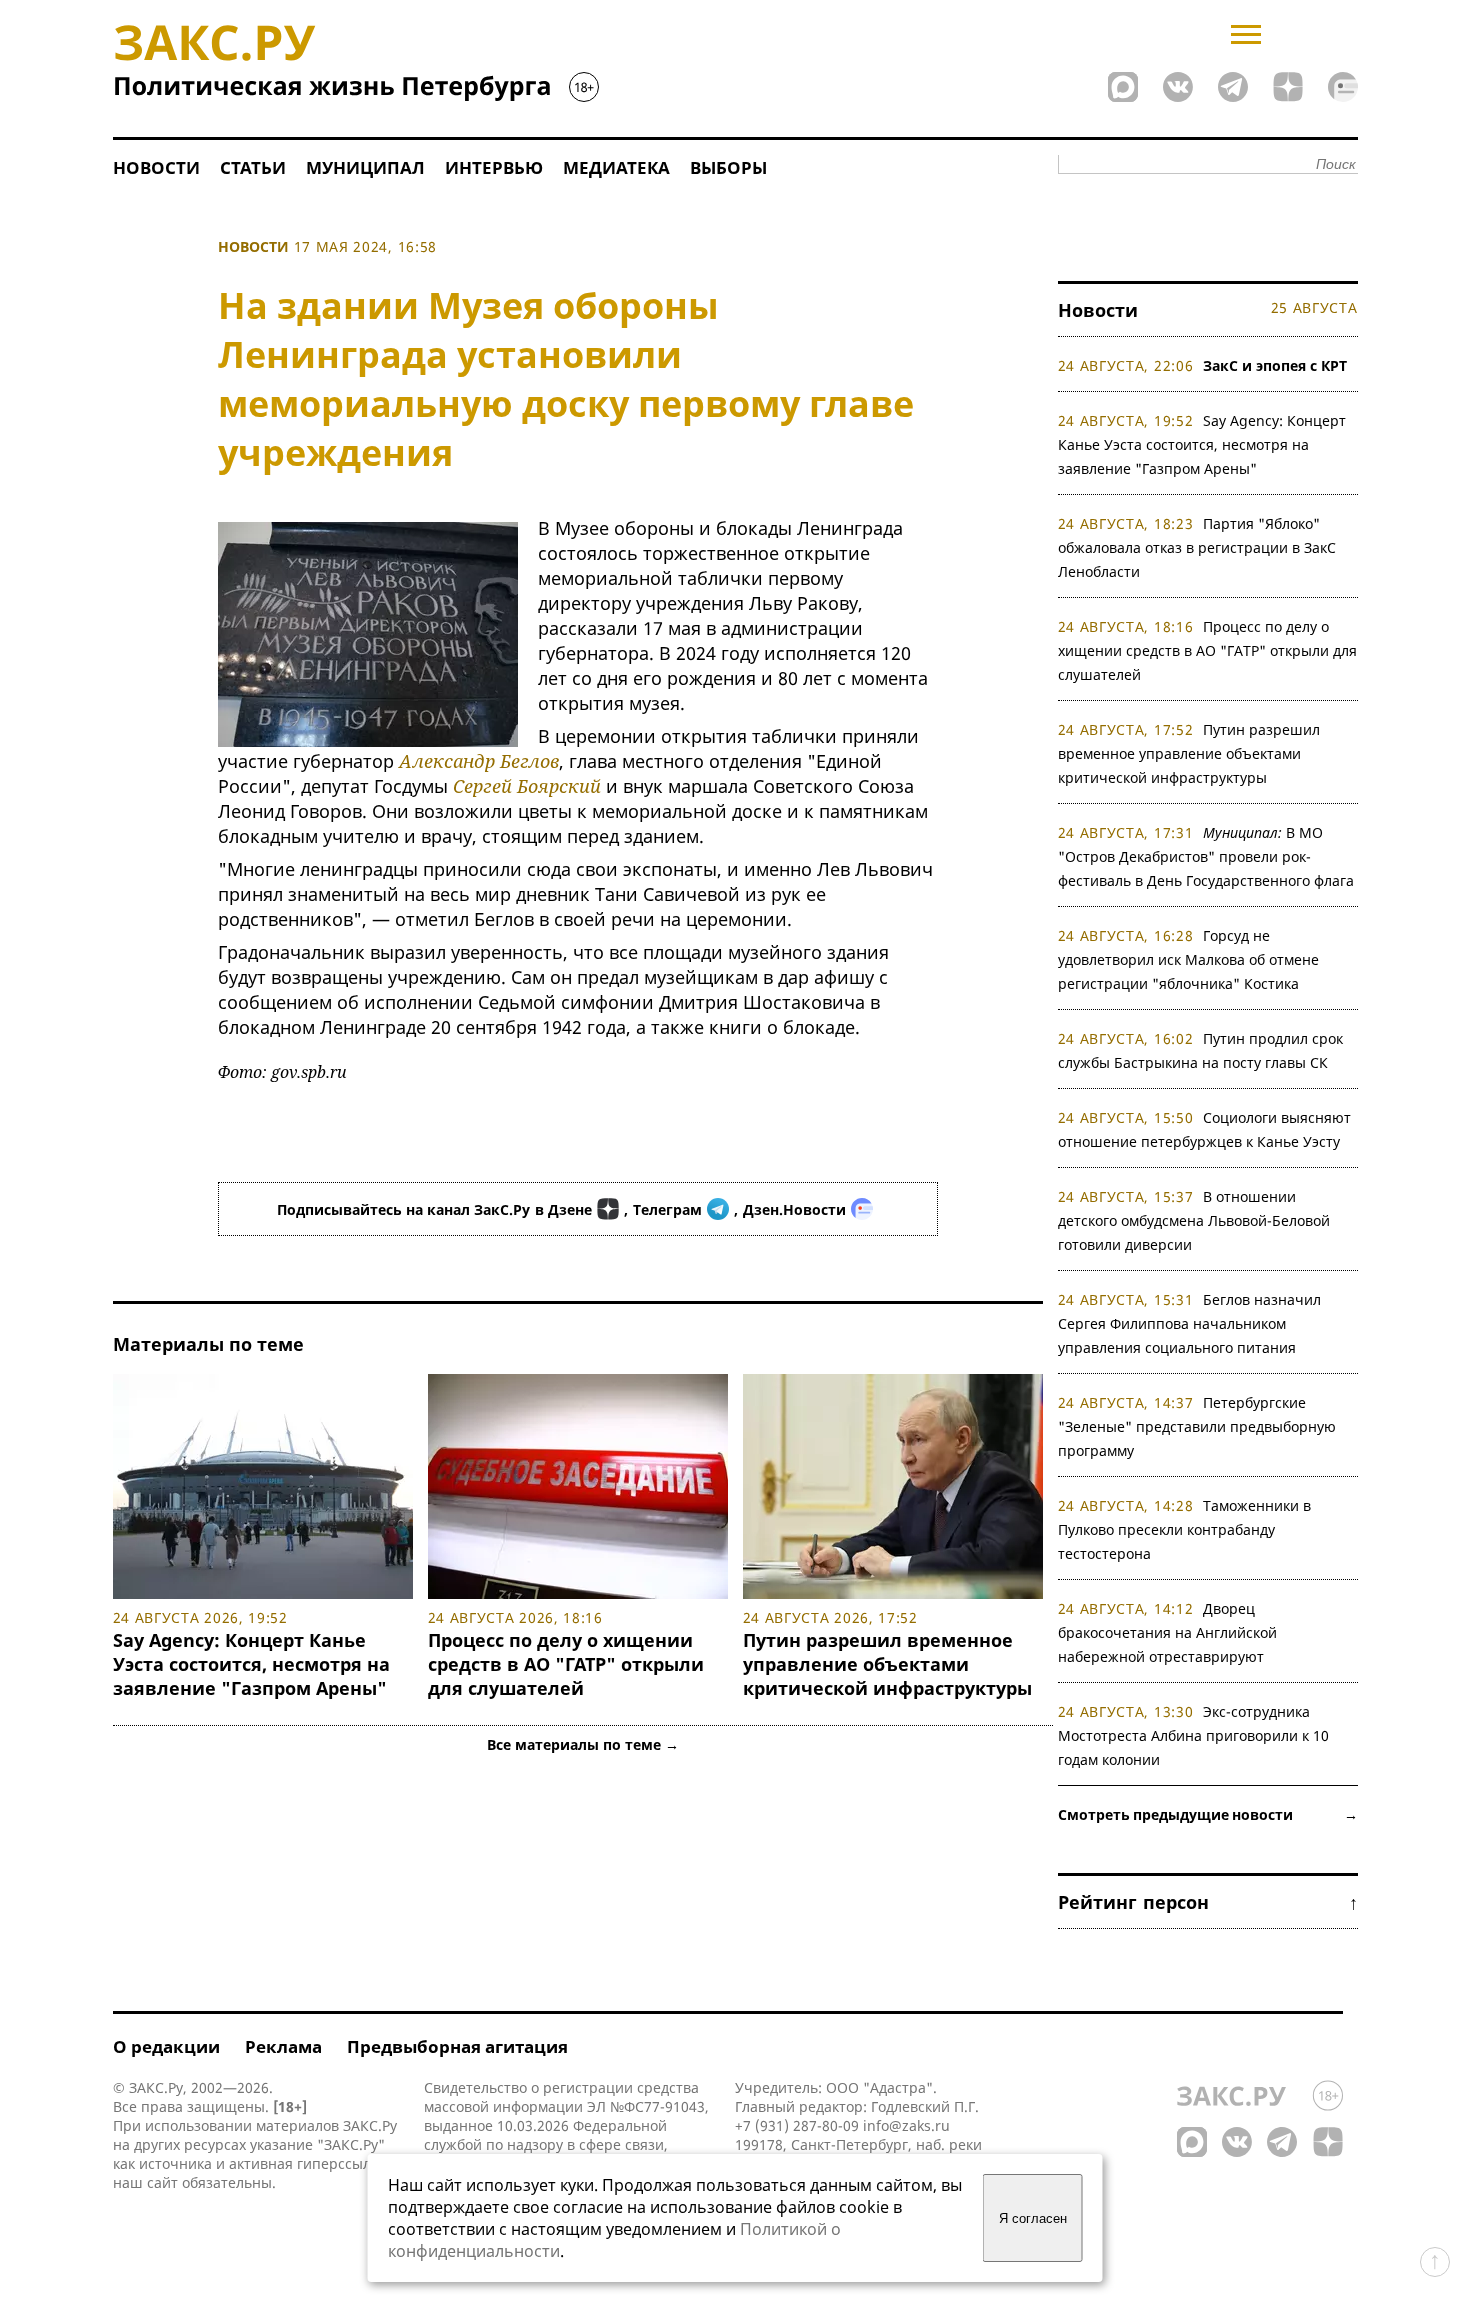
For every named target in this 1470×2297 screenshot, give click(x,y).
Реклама (283, 2046)
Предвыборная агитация (457, 2046)
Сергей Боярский (527, 786)
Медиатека (616, 167)
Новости (156, 167)
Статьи (253, 167)
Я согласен (1033, 2218)
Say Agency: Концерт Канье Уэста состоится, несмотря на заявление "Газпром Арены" (251, 1664)
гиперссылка (341, 2163)
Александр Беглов (479, 761)
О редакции (166, 2046)
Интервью (494, 167)
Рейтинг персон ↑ (1208, 1902)
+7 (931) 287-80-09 (797, 2125)
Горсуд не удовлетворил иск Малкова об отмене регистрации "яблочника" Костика (1188, 959)
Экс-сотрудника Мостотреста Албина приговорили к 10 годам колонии (1193, 1735)
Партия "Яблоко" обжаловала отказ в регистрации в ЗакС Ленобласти (1197, 547)
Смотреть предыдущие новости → (1208, 1814)
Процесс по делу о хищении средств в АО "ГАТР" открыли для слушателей (566, 1664)
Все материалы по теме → (583, 1744)
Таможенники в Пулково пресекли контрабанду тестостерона (1185, 1529)
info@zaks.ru (906, 2125)
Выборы (728, 167)
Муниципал (365, 167)
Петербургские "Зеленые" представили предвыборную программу (1197, 1426)
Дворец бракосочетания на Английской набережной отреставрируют (1167, 1632)
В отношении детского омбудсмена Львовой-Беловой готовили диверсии (1194, 1220)
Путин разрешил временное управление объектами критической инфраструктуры (887, 1664)
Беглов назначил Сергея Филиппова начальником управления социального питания (1190, 1323)
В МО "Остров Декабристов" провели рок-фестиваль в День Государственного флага (1206, 856)
